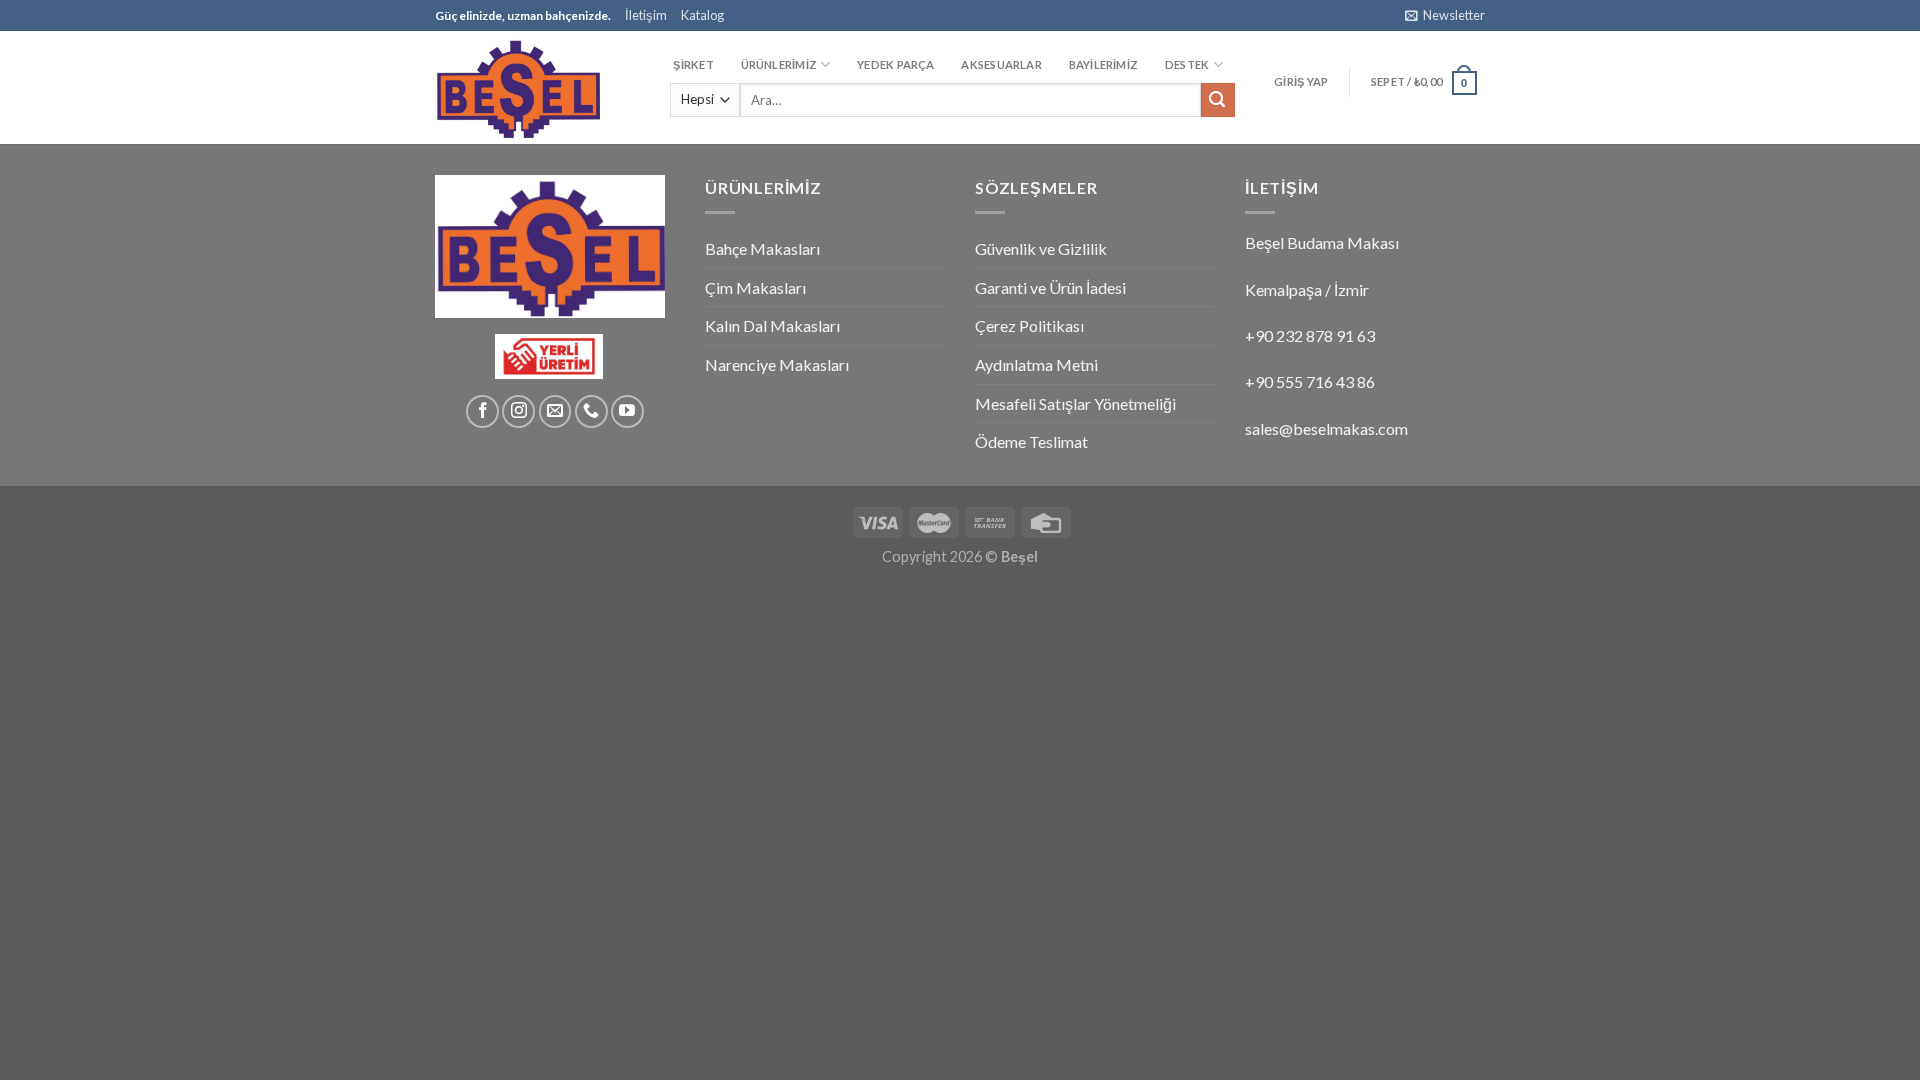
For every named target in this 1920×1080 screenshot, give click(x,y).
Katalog (702, 15)
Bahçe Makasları (762, 248)
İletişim (646, 15)
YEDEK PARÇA (895, 64)
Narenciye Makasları (777, 364)
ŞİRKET (693, 64)
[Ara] (1218, 100)
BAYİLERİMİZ (1103, 64)
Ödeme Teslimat (1031, 441)
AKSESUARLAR (1001, 64)
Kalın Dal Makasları (772, 325)
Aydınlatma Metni (1036, 364)
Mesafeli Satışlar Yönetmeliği (1075, 403)
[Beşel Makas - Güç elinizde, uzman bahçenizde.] (535, 87)
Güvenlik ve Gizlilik (1041, 248)
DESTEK (1187, 64)
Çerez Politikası (1029, 325)
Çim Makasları (755, 287)
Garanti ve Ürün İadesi (1050, 287)
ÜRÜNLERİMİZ (779, 64)
